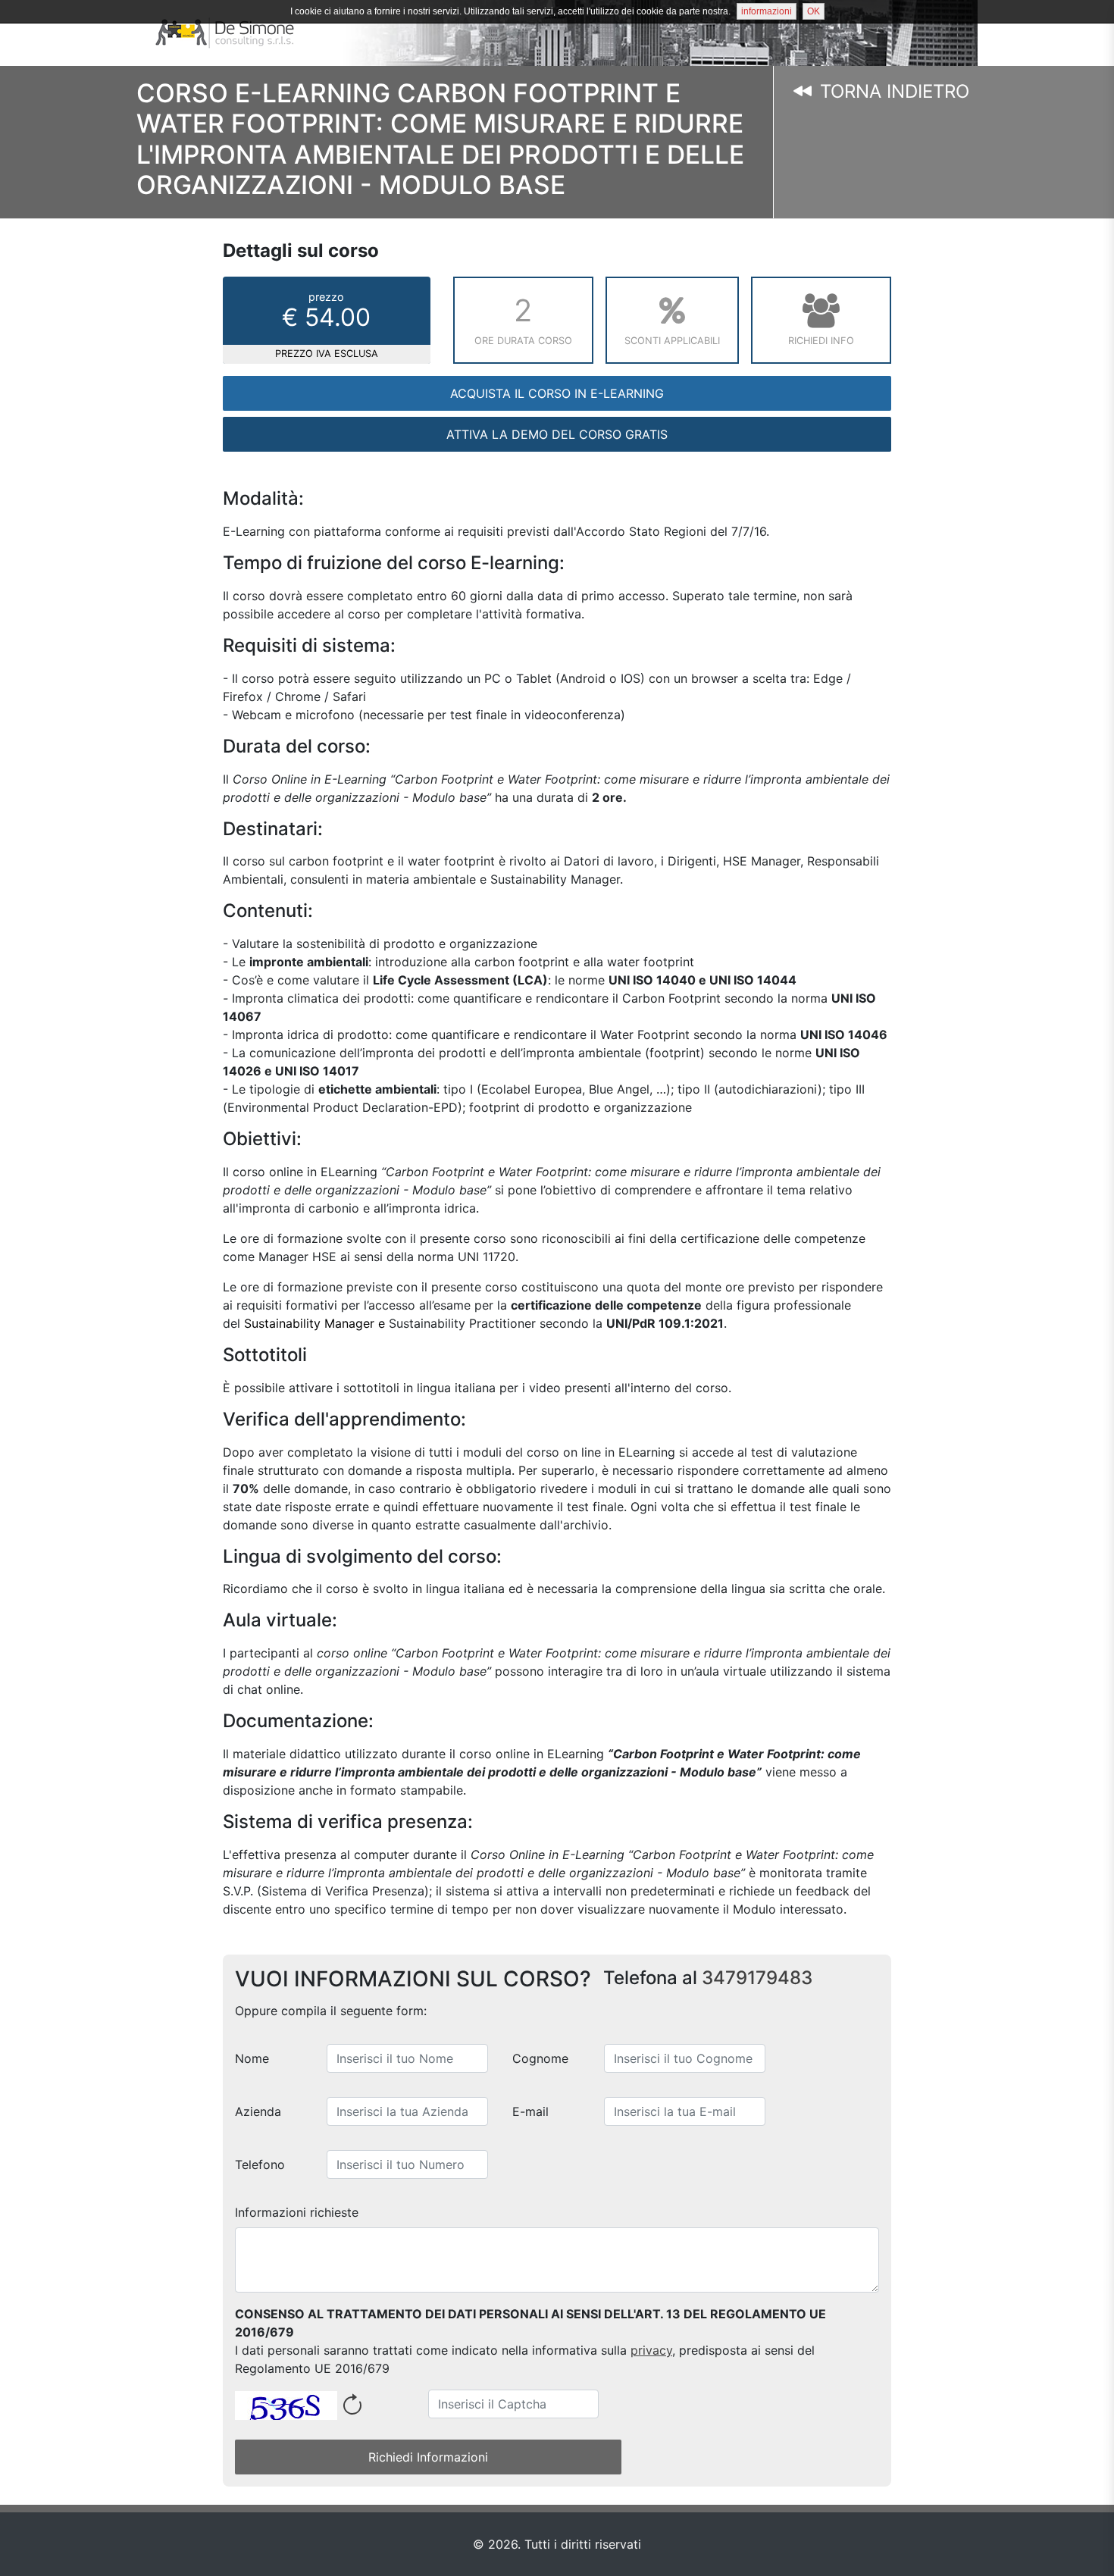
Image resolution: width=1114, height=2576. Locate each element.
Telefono (260, 2164)
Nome (252, 2058)
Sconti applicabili (672, 341)
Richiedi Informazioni (428, 2457)
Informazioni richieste (297, 2212)
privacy (651, 2350)
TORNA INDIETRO (892, 91)
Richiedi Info (821, 341)
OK (814, 11)
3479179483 (757, 1978)
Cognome (540, 2058)
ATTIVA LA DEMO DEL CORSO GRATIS (557, 434)
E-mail (530, 2111)
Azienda (258, 2111)
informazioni (767, 11)
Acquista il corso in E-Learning (557, 393)
